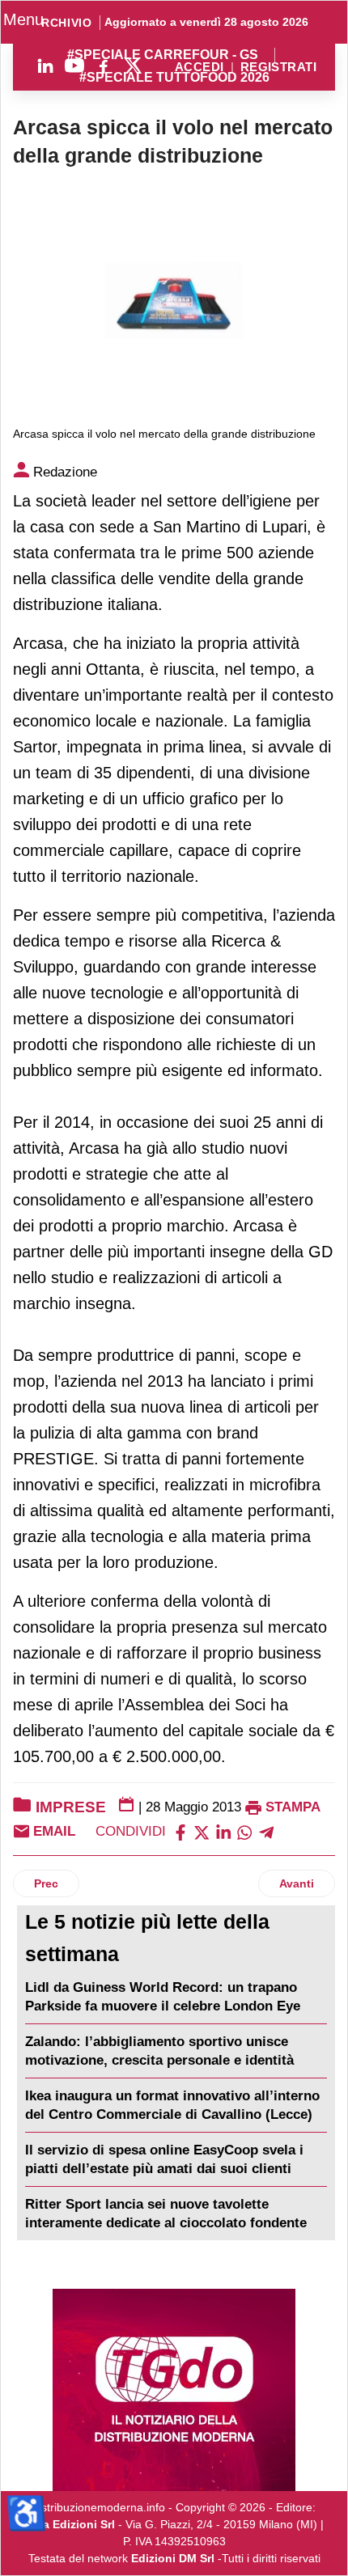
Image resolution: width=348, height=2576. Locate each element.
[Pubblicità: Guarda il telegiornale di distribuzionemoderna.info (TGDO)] (174, 2390)
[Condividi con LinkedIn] (223, 1831)
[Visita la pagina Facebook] (104, 66)
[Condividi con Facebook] (180, 1831)
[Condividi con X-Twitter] (202, 1831)
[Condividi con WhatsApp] (244, 1831)
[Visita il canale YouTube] (74, 66)
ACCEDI (199, 68)
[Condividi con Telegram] (266, 1831)
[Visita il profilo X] (133, 66)
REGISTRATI (278, 68)
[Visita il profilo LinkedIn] (45, 66)
